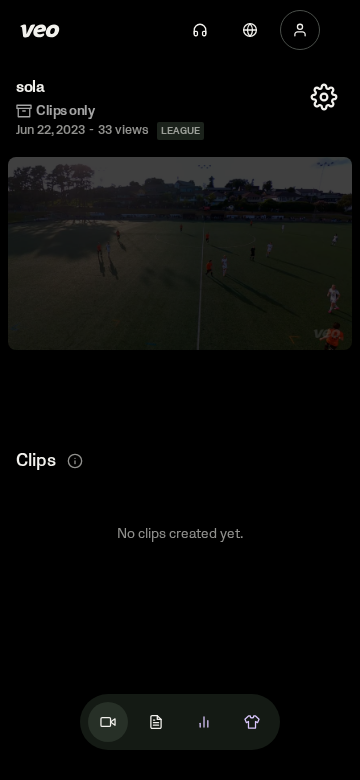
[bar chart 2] (204, 722)
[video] (108, 722)
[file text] (156, 722)
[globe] (250, 30)
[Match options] (324, 97)
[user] (300, 30)
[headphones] (200, 30)
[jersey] (252, 722)
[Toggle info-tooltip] (75, 461)
